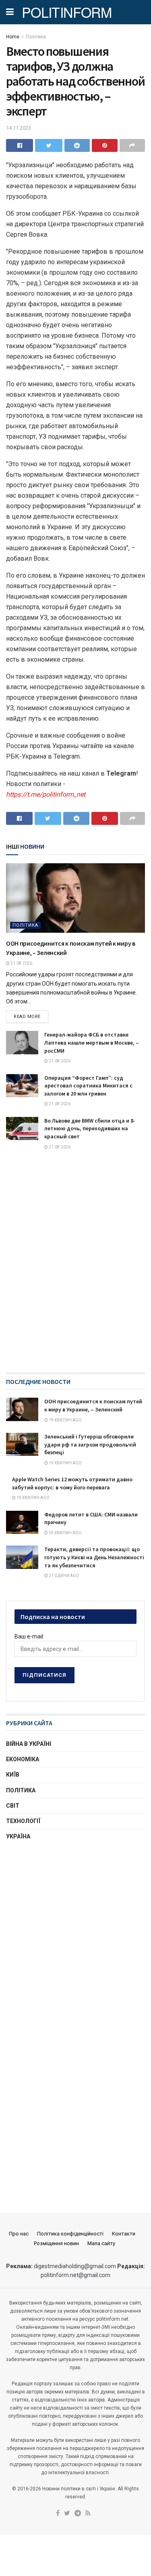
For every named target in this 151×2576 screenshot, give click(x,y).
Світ (13, 1806)
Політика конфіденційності (70, 2234)
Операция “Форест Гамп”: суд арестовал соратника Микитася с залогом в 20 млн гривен (88, 1086)
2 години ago (64, 1576)
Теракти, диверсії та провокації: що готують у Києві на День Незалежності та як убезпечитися (94, 1557)
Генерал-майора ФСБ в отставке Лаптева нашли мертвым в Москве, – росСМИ (92, 1042)
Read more (27, 1017)
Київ (13, 1775)
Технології (23, 1821)
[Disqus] (75, 1269)
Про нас (19, 2234)
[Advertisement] (75, 1932)
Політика (36, 37)
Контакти (124, 2234)
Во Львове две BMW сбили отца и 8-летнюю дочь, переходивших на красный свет (90, 1128)
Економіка (23, 1759)
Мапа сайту (101, 2243)
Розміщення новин (56, 2243)
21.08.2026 (21, 963)
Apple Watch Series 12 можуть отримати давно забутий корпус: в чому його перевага (72, 1483)
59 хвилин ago (65, 1533)
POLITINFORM (67, 12)
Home (13, 37)
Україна (18, 1836)
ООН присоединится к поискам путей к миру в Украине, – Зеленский (93, 1405)
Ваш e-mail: (29, 1636)
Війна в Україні (29, 1744)
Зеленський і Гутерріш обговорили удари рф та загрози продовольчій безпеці (90, 1444)
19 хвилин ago (65, 1420)
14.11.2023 (19, 128)
